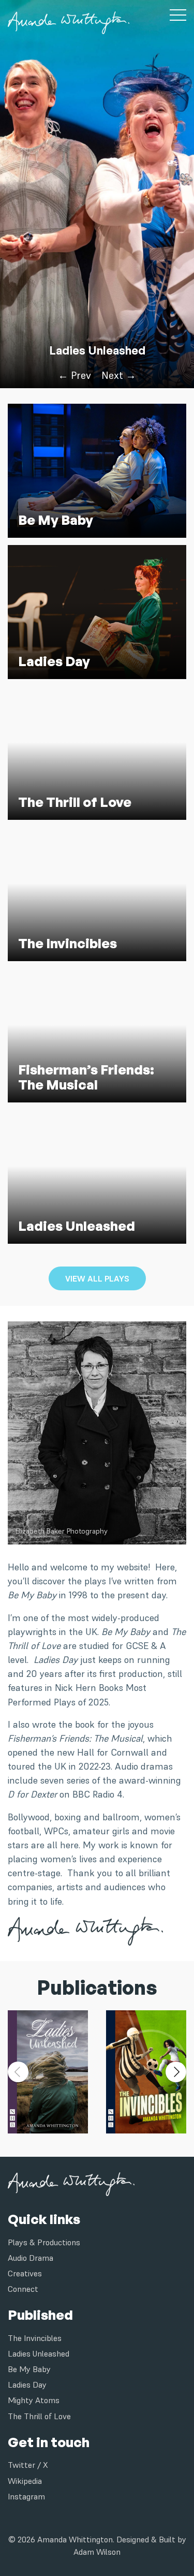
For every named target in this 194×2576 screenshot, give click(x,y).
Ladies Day (27, 2384)
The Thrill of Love (39, 2416)
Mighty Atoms (34, 2400)
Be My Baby (29, 2369)
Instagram (26, 2496)
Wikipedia (25, 2481)
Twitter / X (28, 2465)
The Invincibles (35, 2338)
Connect (23, 2289)
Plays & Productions (44, 2242)
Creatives (25, 2273)
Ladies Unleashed (97, 350)
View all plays (97, 1278)
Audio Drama (31, 2258)
